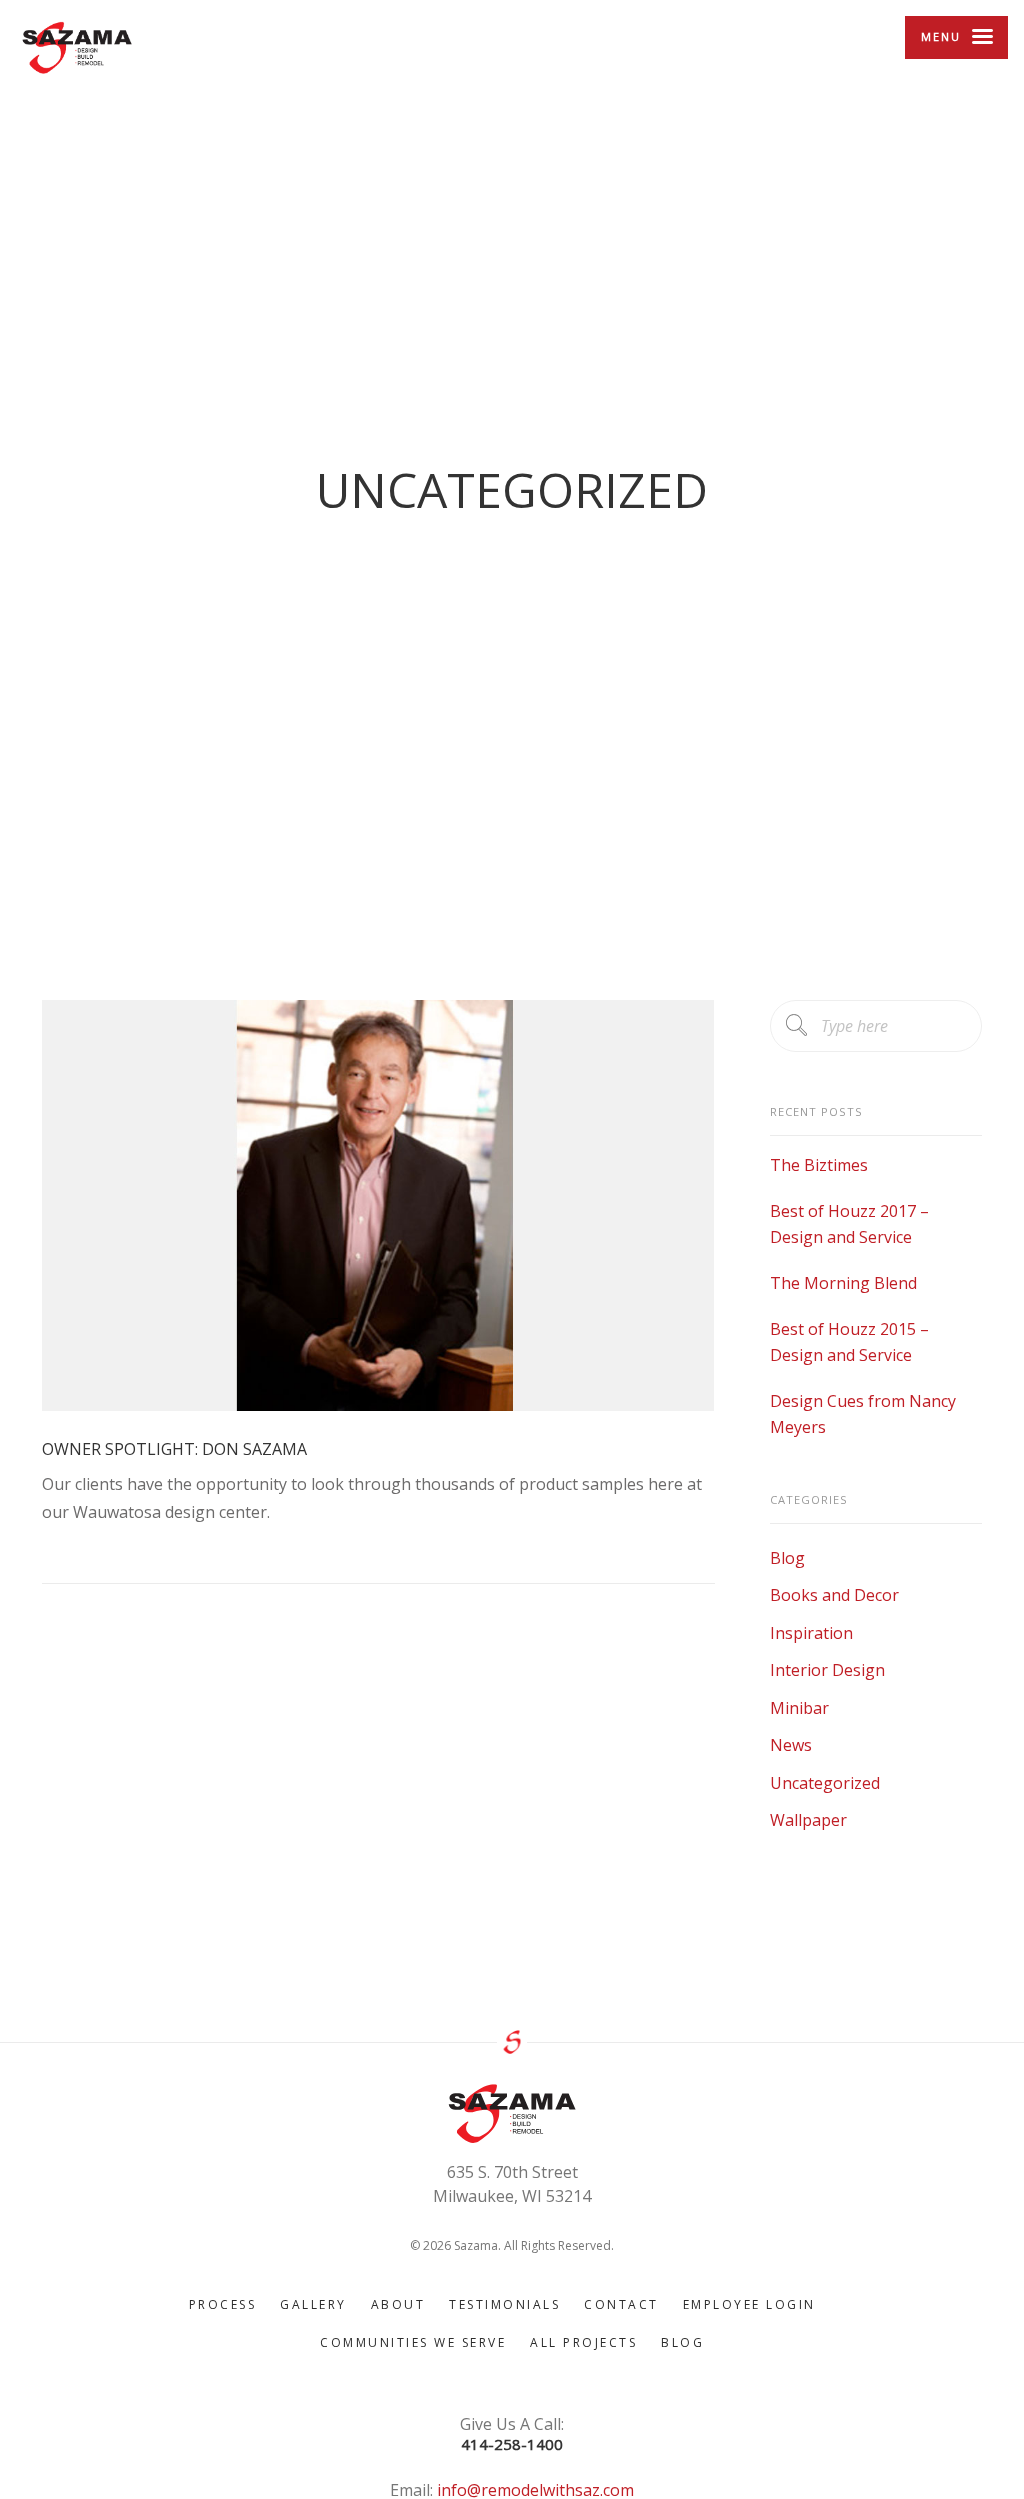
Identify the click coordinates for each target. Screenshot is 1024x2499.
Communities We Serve (413, 2342)
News (791, 1745)
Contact (621, 2304)
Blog (787, 1558)
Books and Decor (834, 1595)
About (398, 2304)
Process (223, 2304)
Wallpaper (808, 1820)
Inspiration (811, 1633)
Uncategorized (825, 1783)
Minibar (799, 1708)
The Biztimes (819, 1165)
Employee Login (749, 2304)
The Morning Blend (843, 1283)
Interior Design (827, 1670)
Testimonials (504, 2304)
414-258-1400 (512, 2444)
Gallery (313, 2304)
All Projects (583, 2342)
